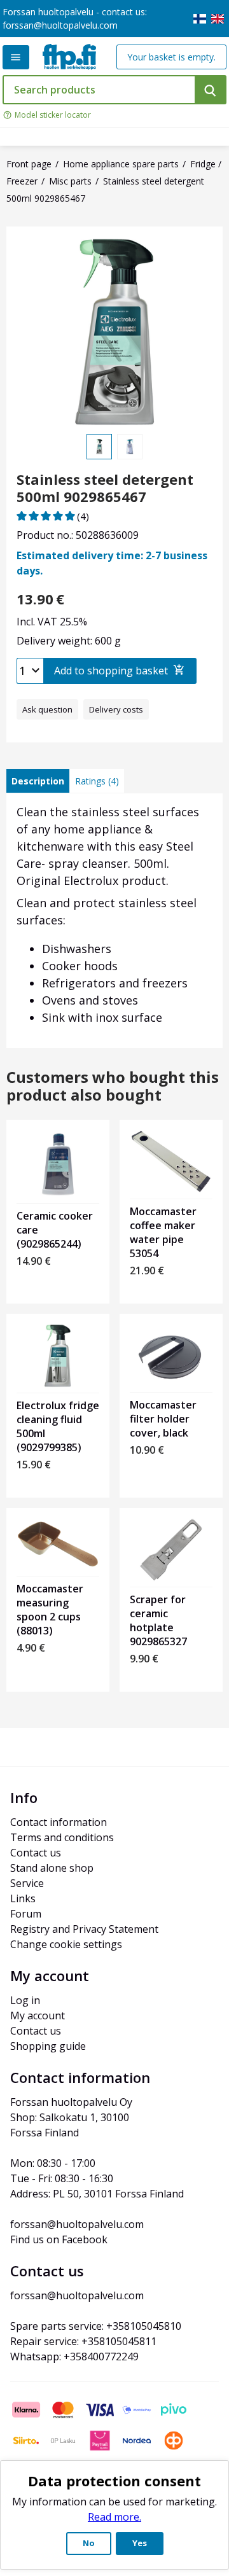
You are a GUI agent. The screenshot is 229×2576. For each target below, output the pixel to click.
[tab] (38, 781)
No (89, 2543)
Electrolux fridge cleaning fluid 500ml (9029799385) (58, 1426)
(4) (83, 516)
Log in (25, 2000)
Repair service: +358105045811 (83, 2341)
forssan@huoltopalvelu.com (60, 25)
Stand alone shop (52, 1868)
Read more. (114, 2517)
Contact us (36, 1853)
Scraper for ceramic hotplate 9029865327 (158, 1620)
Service (27, 1883)
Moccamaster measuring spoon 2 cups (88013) (50, 1610)
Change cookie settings (66, 1944)
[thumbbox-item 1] (99, 447)
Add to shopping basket (111, 671)
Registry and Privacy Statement (84, 1929)
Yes (140, 2543)
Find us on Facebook (59, 2239)
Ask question (47, 709)
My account (38, 2016)
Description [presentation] (38, 781)
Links (23, 1898)
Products (16, 57)
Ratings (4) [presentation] (97, 781)
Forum (26, 1914)
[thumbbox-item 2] (130, 447)
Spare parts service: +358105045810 (96, 2326)
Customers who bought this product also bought (113, 1087)
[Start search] (211, 90)
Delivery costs (116, 709)
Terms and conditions (62, 1837)
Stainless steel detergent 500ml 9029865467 (105, 488)
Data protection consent (114, 2481)
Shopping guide (48, 2046)
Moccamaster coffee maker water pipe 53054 (163, 1232)
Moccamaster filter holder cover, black (163, 1419)
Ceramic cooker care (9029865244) (55, 1230)
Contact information (59, 1822)
